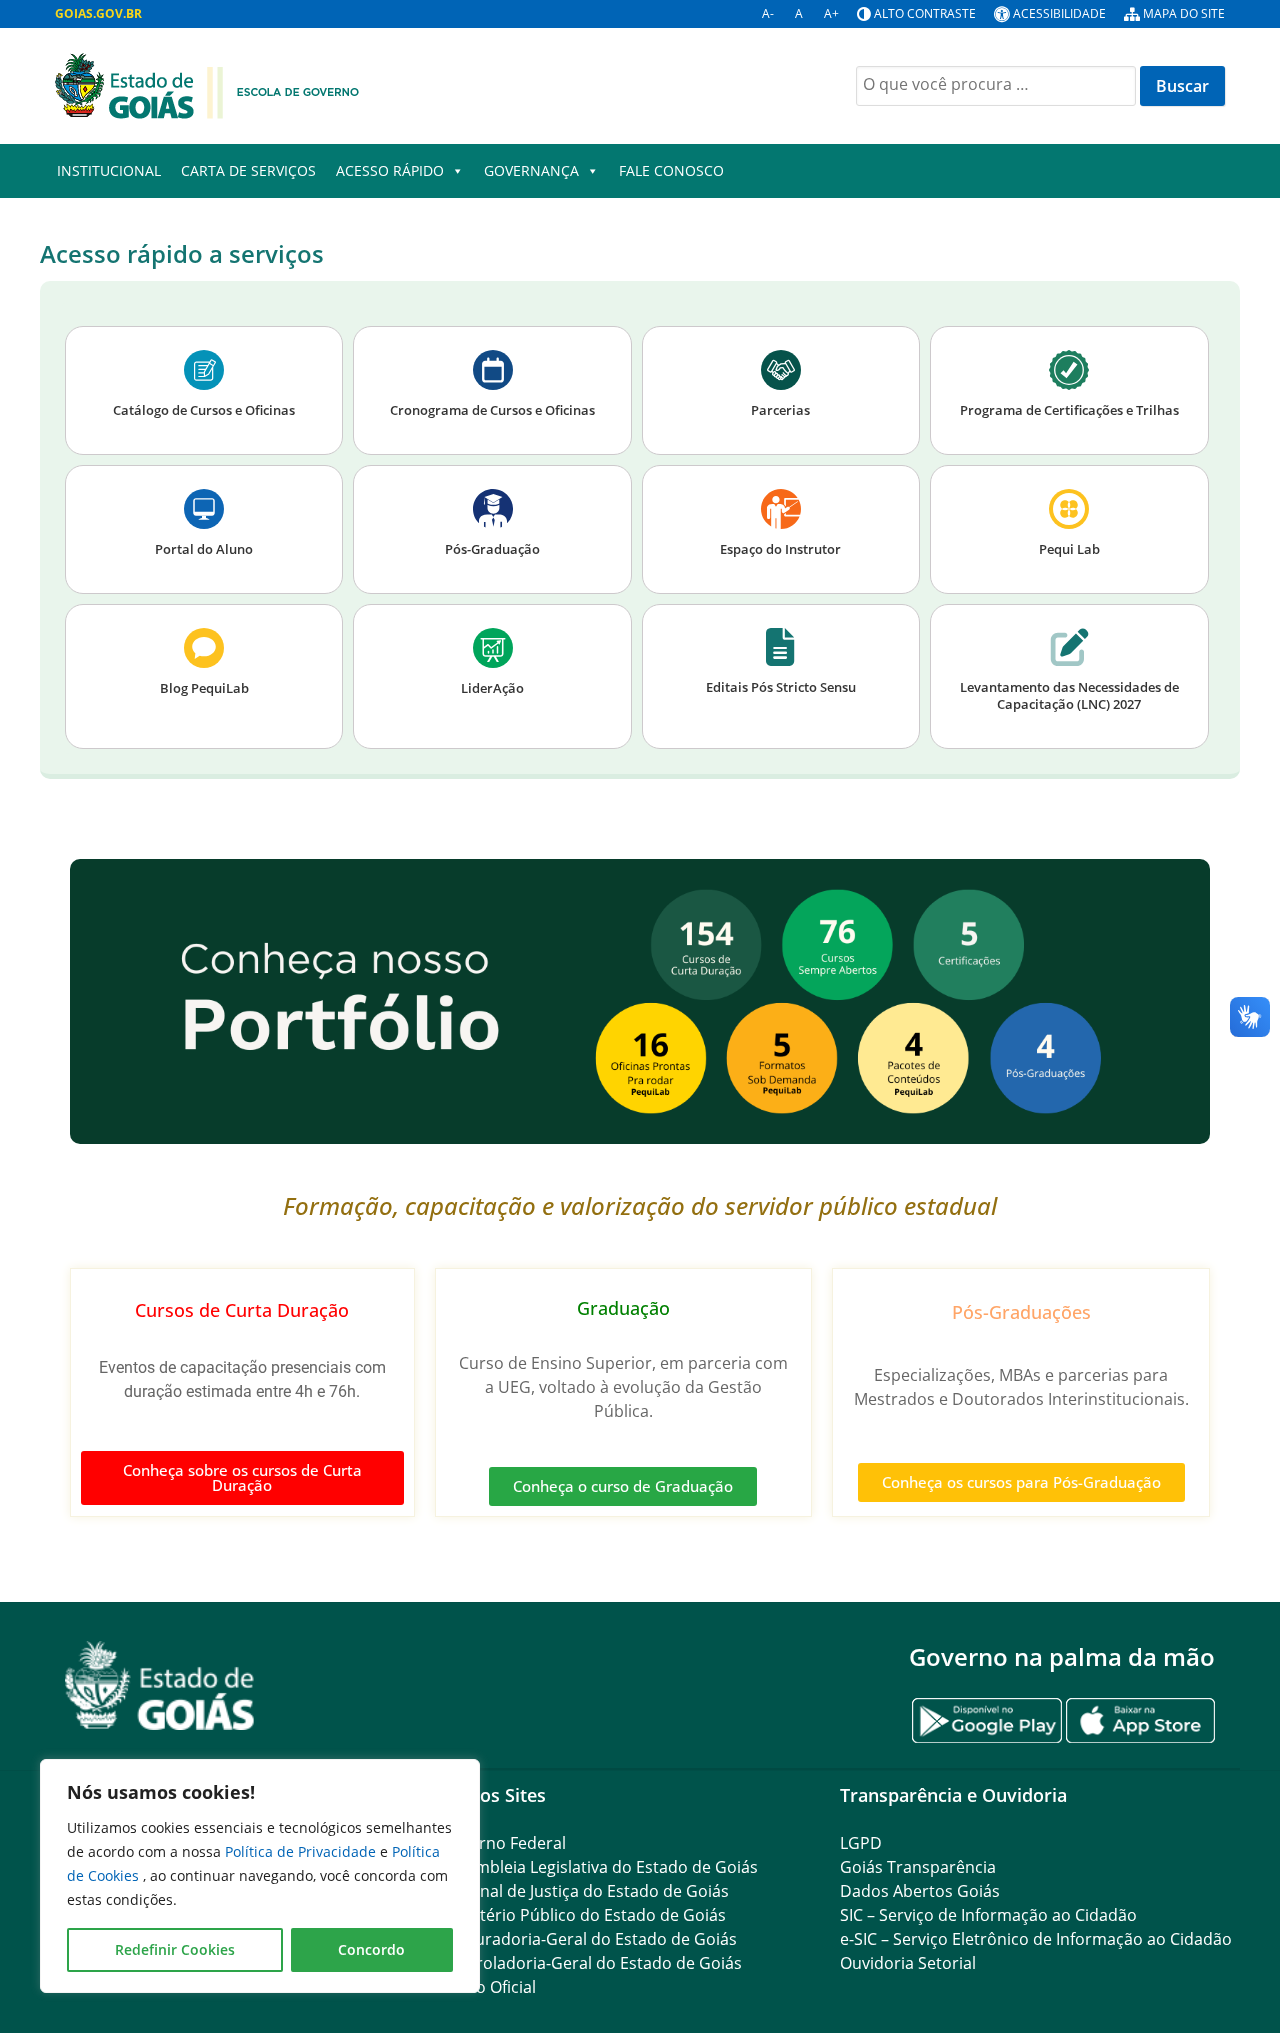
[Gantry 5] (160, 1685)
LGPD (861, 1843)
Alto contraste (925, 13)
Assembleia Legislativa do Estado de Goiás (599, 1867)
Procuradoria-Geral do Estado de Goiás (588, 1939)
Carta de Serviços (248, 170)
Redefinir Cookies (175, 1949)
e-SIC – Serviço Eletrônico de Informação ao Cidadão (1036, 1939)
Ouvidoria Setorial (908, 1963)
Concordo (371, 1949)
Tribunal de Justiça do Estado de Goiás (584, 1891)
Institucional (109, 170)
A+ (831, 13)
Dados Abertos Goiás (920, 1891)
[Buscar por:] (998, 84)
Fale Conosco (671, 170)
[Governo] (207, 84)
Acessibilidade (1059, 13)
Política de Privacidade (302, 1851)
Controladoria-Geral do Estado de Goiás (591, 1963)
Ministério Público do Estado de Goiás (583, 1915)
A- (768, 13)
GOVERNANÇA (531, 170)
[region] (260, 1876)
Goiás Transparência (918, 1867)
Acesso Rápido (390, 170)
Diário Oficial (488, 1987)
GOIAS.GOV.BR (98, 13)
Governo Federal (503, 1843)
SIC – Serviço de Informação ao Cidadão (988, 1915)
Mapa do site (1184, 13)
